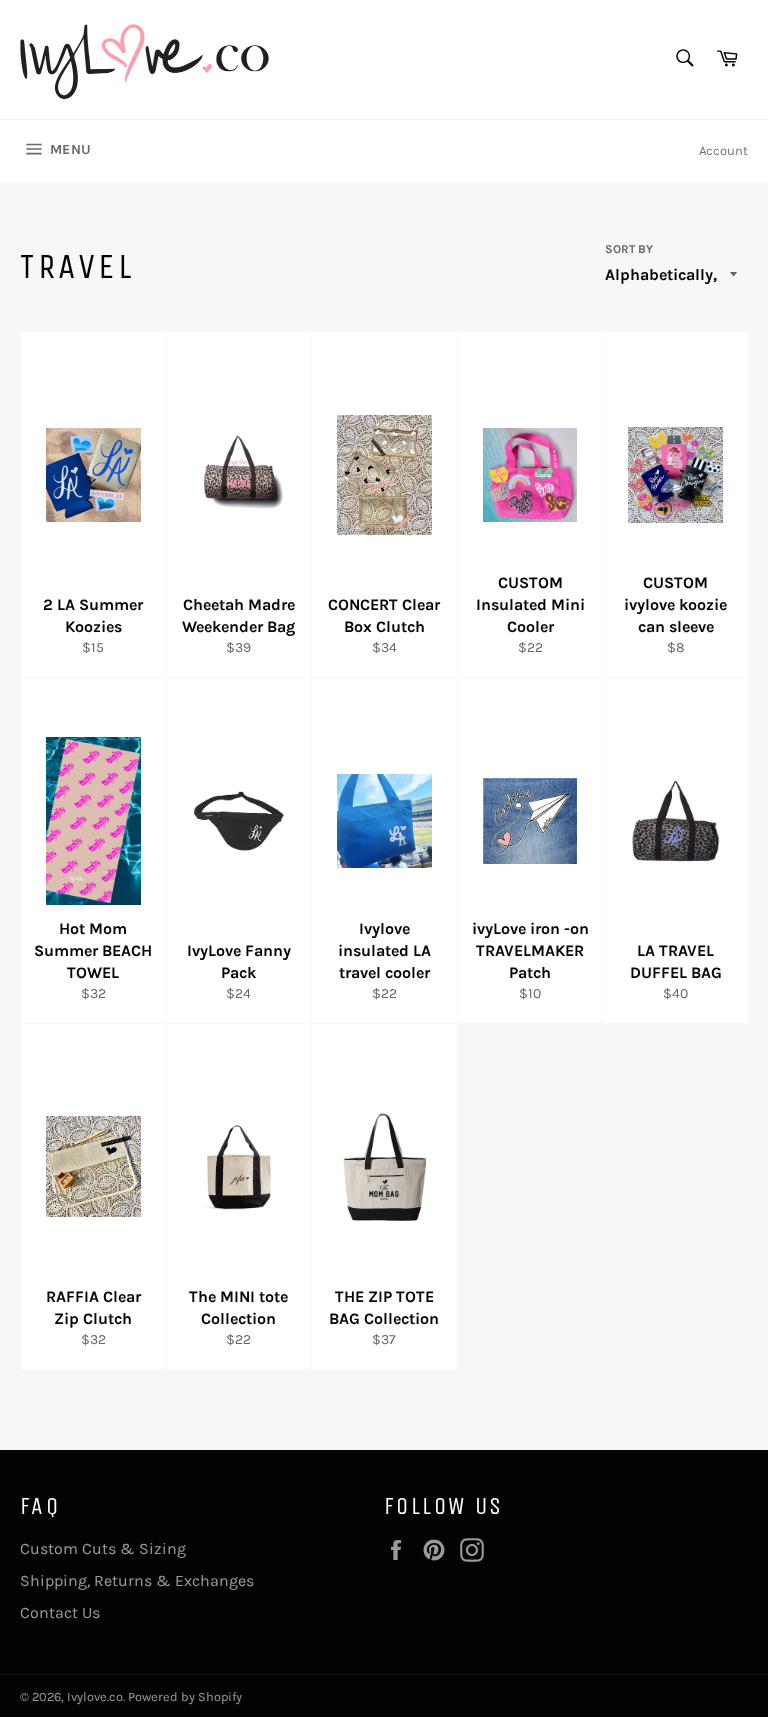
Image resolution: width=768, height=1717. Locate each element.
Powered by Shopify (185, 1696)
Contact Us (60, 1612)
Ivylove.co (95, 1696)
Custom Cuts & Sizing (103, 1548)
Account (723, 150)
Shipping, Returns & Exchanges (137, 1580)
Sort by (629, 249)
